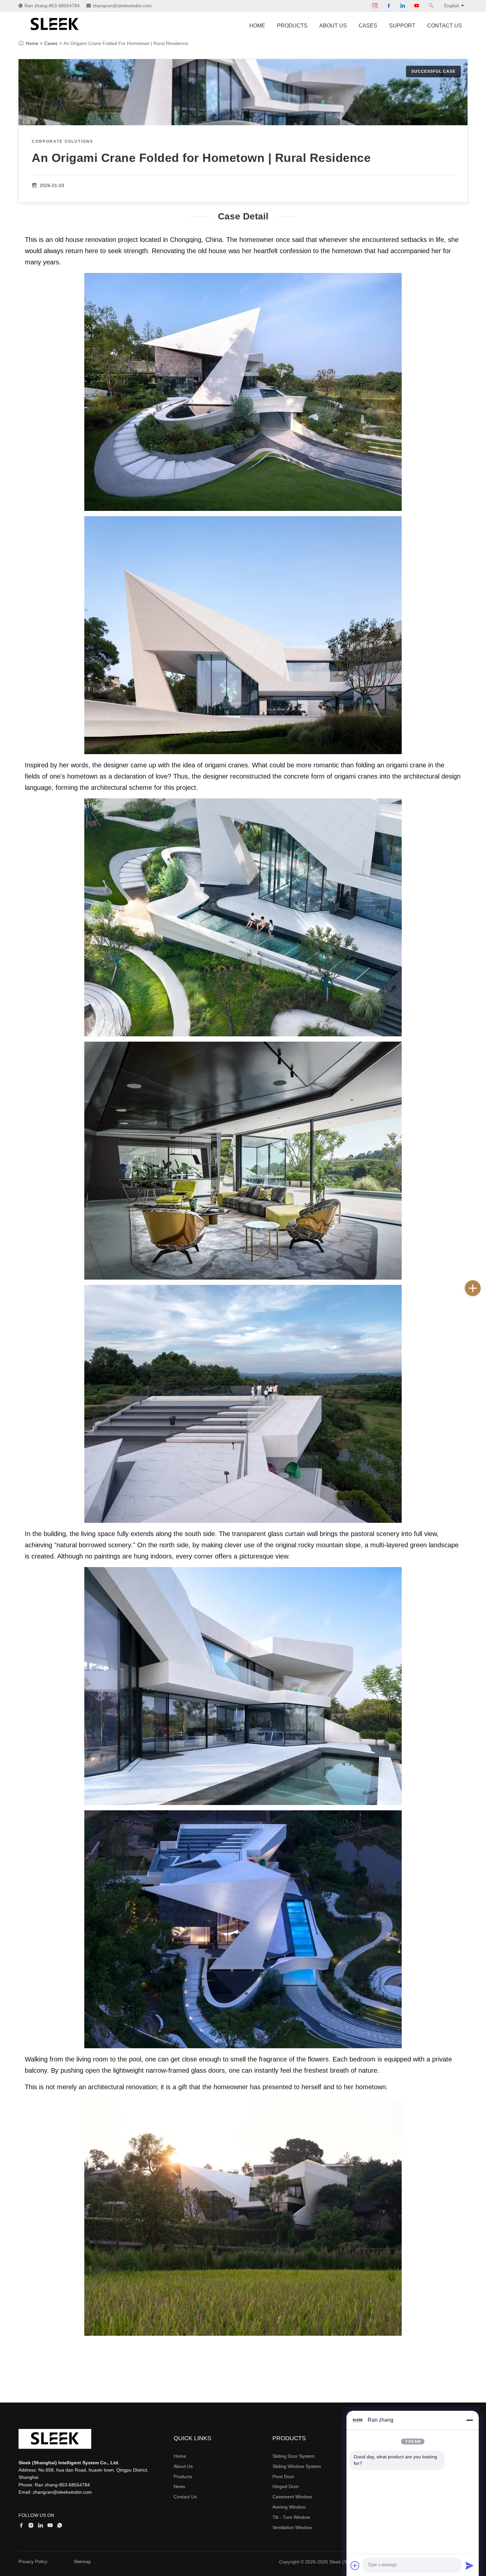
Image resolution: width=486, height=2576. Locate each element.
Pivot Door (283, 2477)
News (179, 2486)
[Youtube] (417, 6)
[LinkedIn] (403, 6)
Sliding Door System (294, 2456)
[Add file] (355, 2565)
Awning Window (289, 2507)
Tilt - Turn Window (291, 2517)
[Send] (469, 2565)
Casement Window (292, 2497)
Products (292, 26)
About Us (333, 26)
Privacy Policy (33, 2561)
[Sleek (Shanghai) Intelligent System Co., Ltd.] (55, 33)
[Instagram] (375, 6)
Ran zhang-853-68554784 (52, 6)
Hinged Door (286, 2486)
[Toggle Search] (431, 6)
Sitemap (82, 2561)
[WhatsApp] (479, 1332)
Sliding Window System (297, 2466)
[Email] (479, 1317)
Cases (368, 26)
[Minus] (469, 2420)
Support (402, 26)
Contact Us (445, 26)
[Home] (21, 43)
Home (257, 26)
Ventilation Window (292, 2527)
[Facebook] (389, 6)
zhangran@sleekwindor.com (122, 6)
